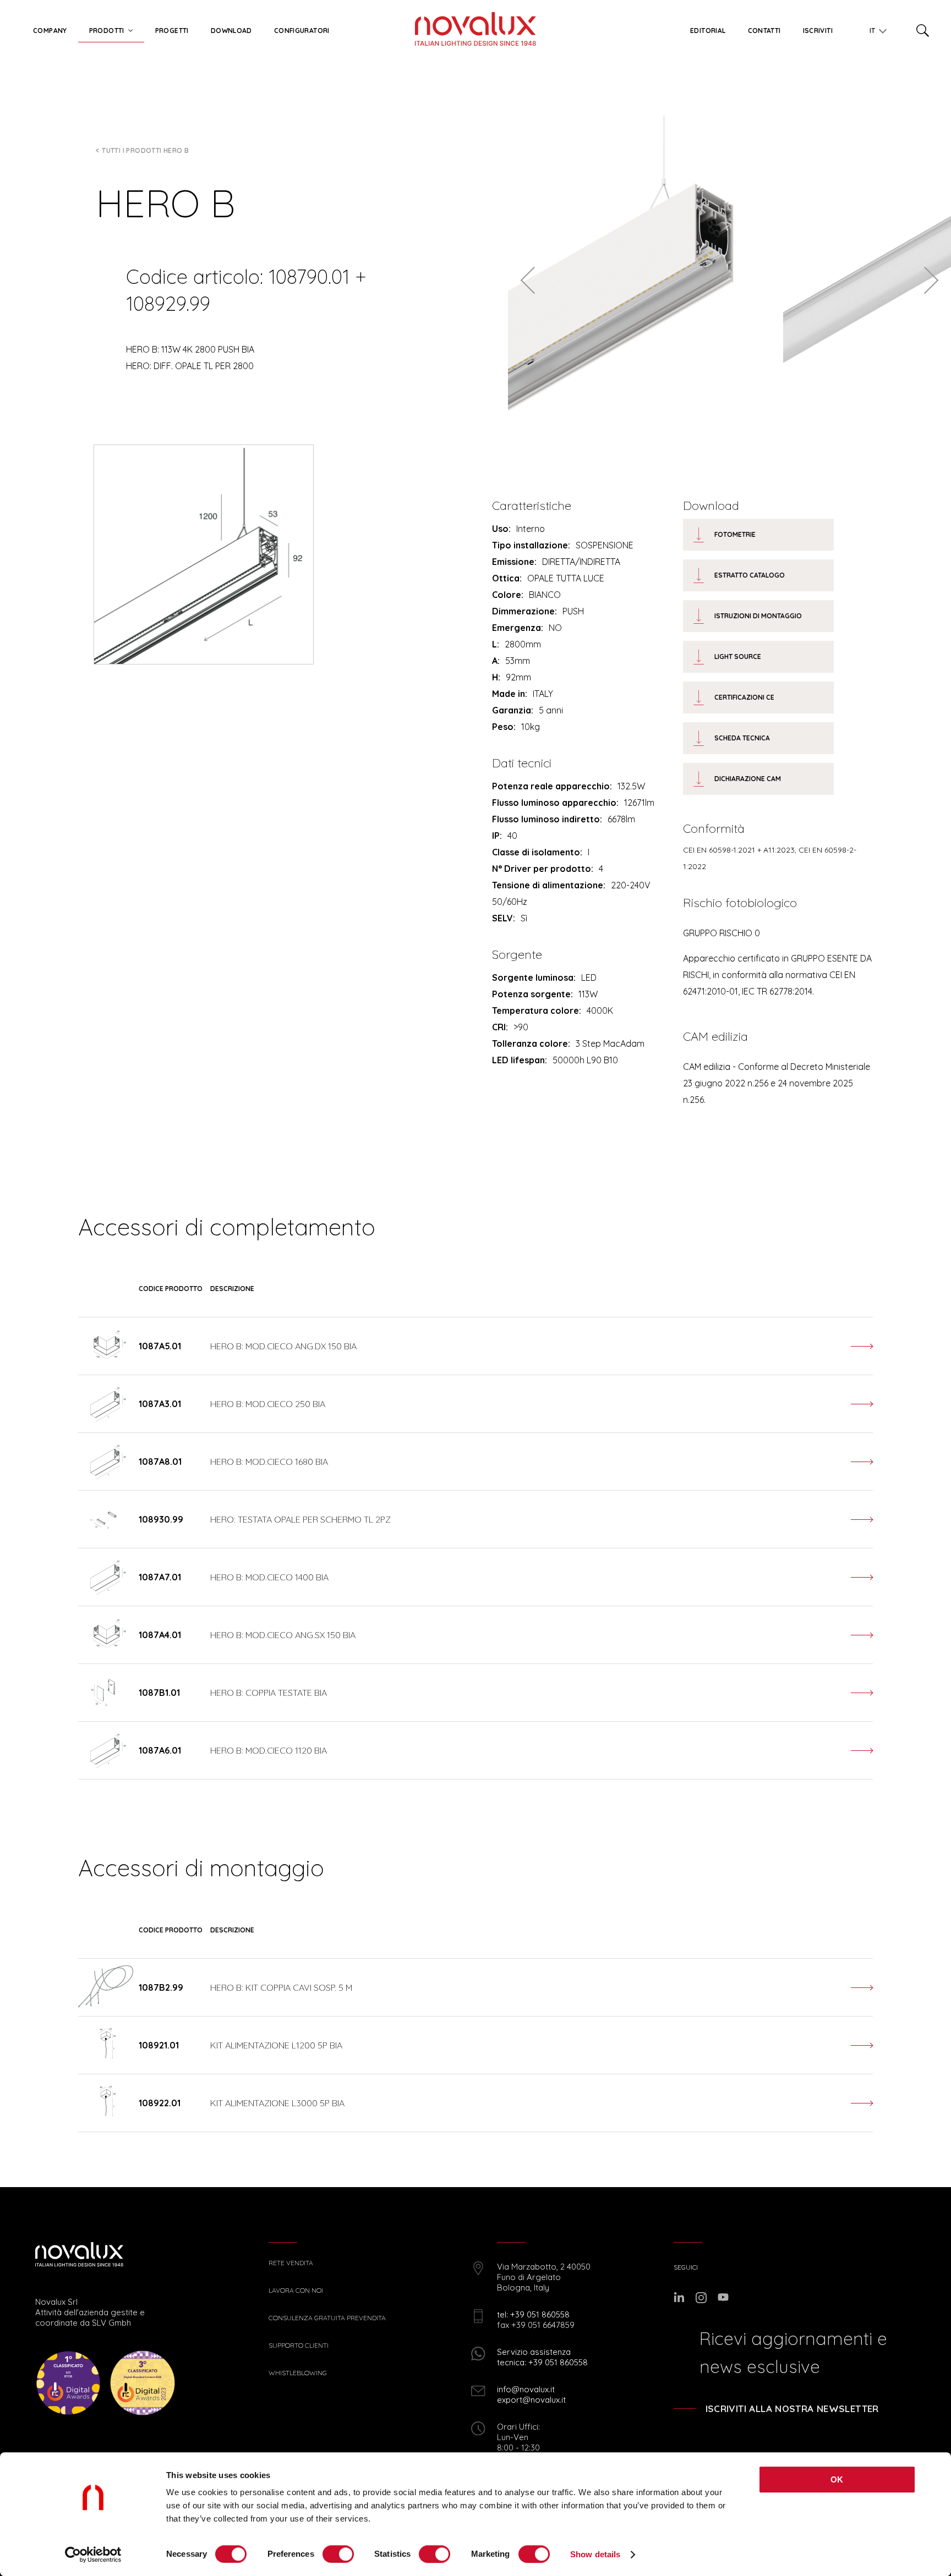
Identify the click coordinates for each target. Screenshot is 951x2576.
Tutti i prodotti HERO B (145, 150)
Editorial (708, 31)
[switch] (338, 2554)
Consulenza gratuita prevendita (327, 2318)
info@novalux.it (526, 2389)
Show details (595, 2554)
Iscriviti (818, 31)
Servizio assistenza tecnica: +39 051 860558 (542, 2357)
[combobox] (874, 29)
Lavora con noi (296, 2291)
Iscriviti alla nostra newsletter (792, 2409)
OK (837, 2479)
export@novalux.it (531, 2400)
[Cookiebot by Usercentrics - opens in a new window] (93, 2555)
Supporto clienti (299, 2346)
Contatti (764, 31)
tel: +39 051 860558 (533, 2314)
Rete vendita (291, 2263)
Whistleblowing (298, 2373)
